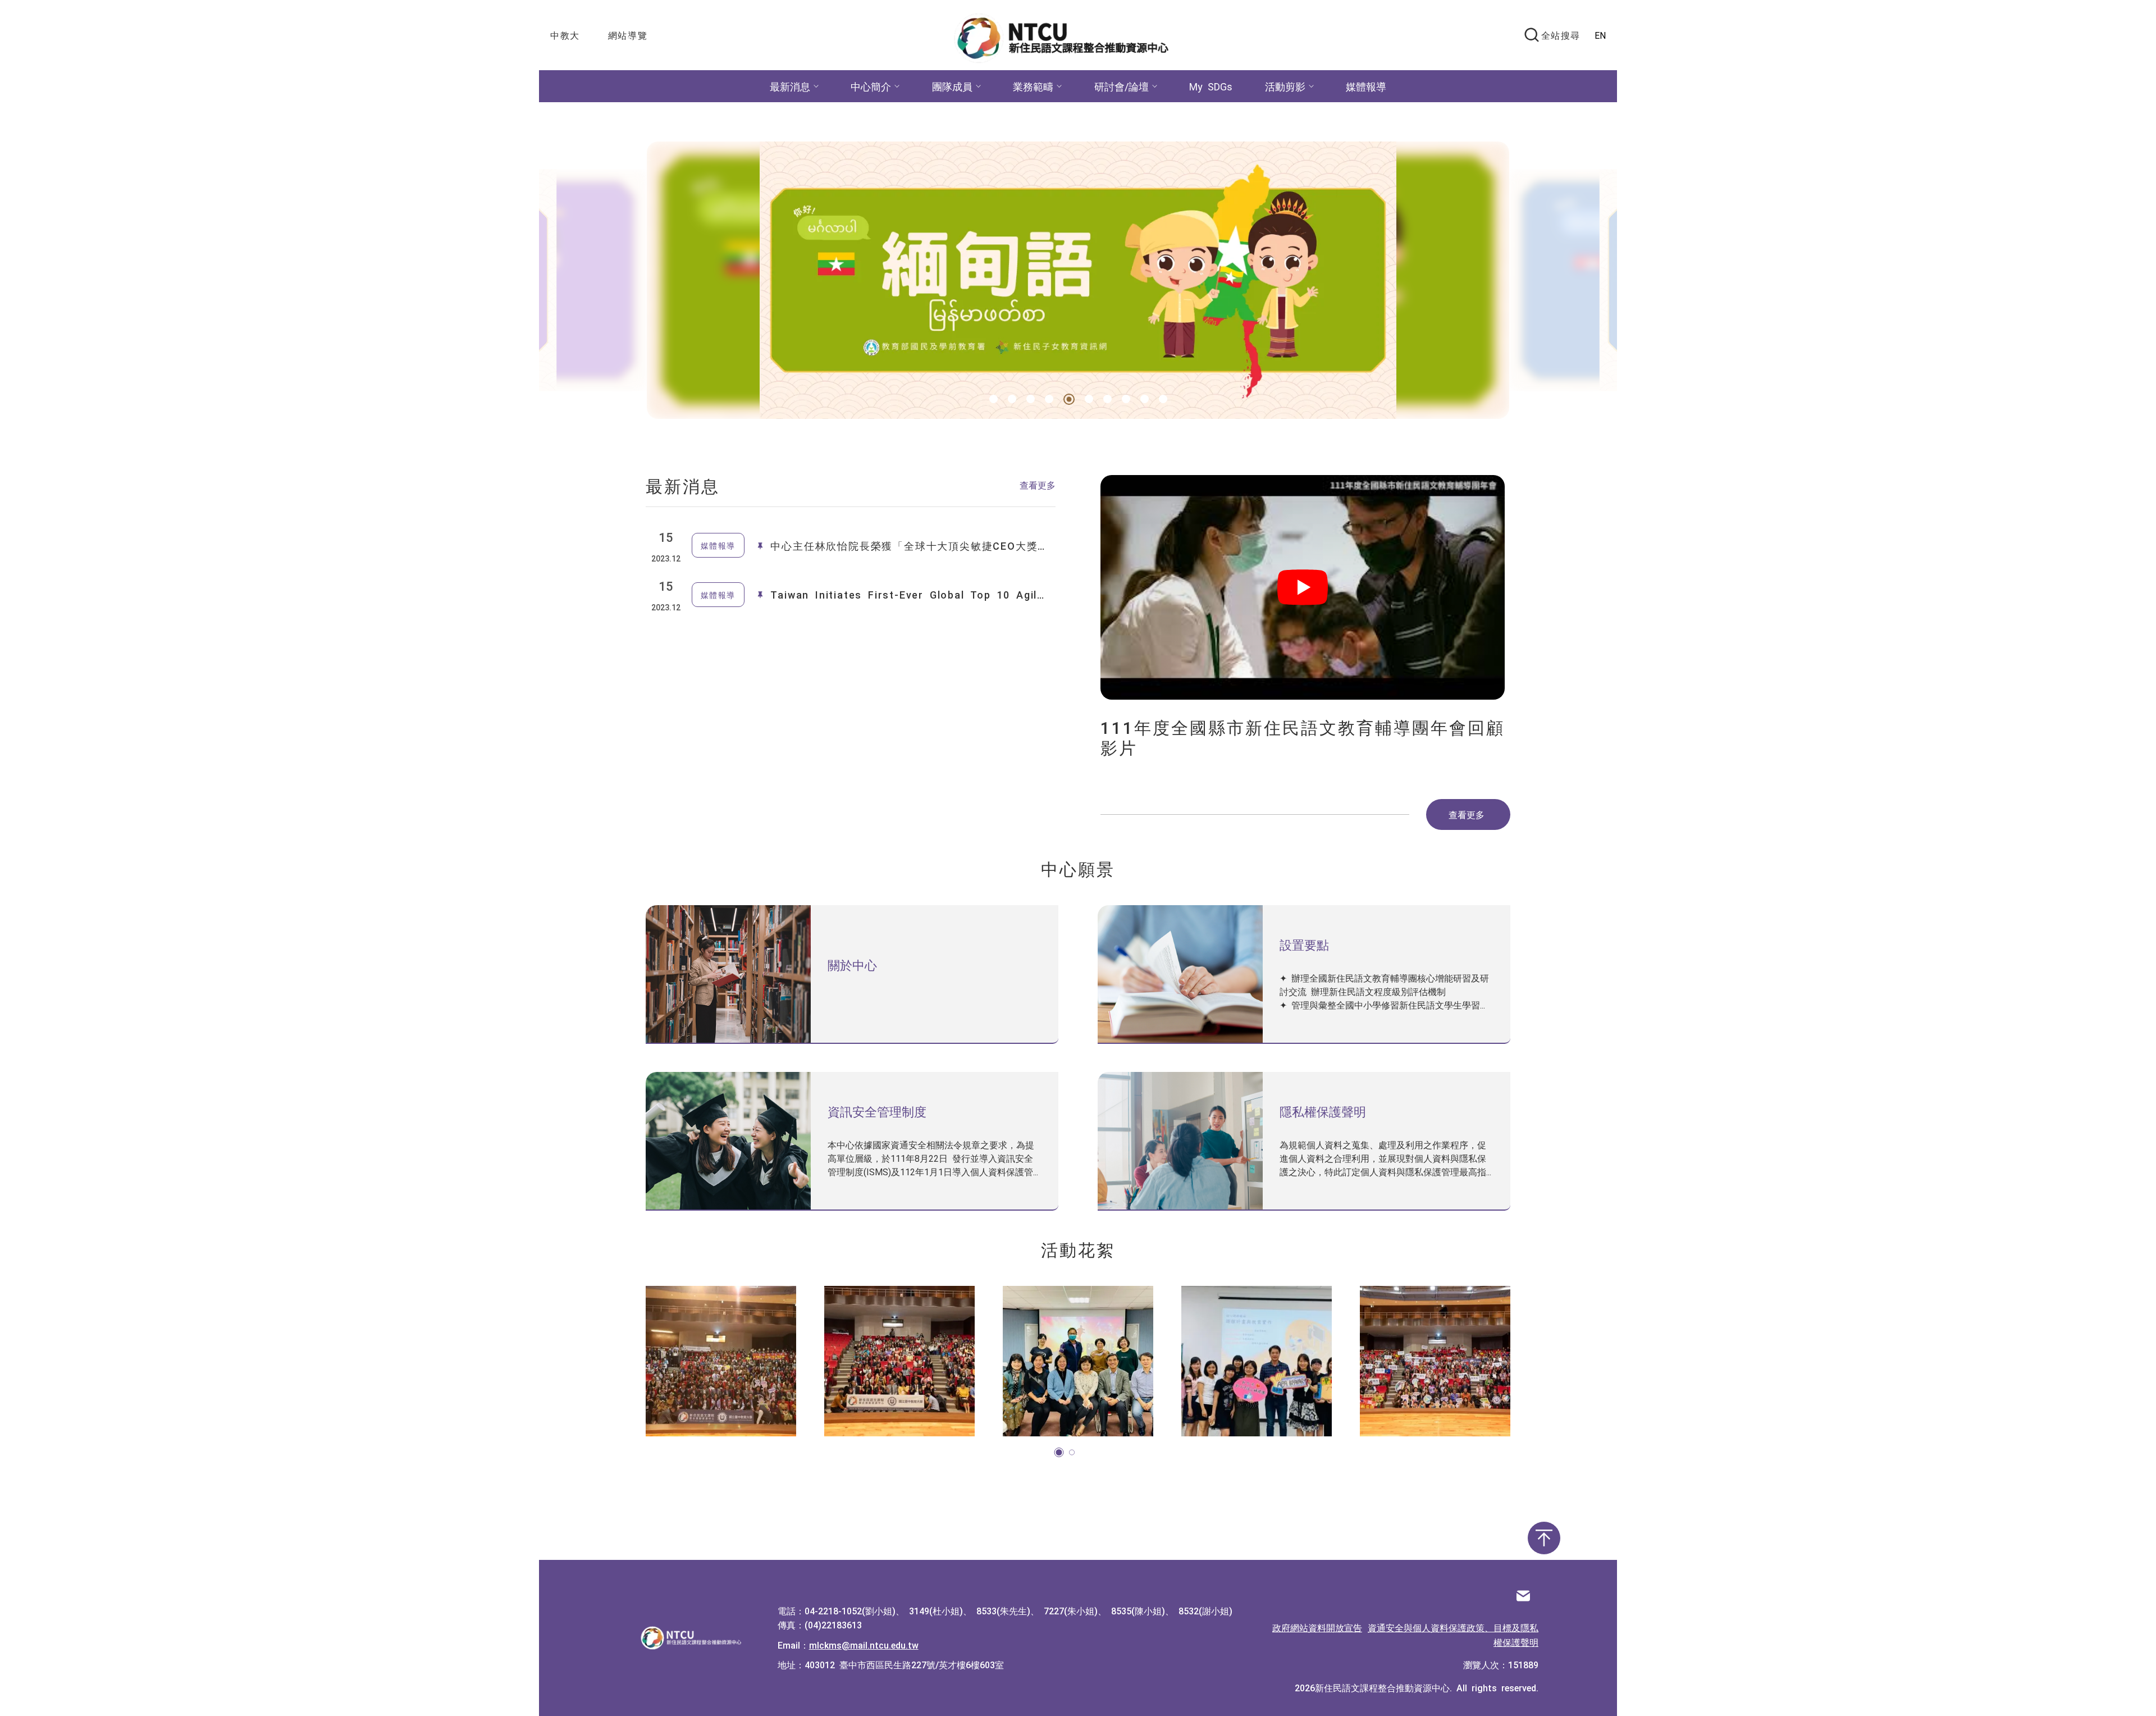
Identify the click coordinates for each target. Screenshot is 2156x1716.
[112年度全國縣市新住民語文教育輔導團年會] (721, 1361)
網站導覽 (628, 35)
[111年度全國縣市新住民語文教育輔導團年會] (899, 1361)
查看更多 (1038, 485)
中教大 (565, 35)
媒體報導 (1366, 86)
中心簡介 (871, 86)
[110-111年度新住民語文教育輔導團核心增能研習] (1078, 1361)
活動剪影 (1285, 86)
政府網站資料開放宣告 (1317, 1627)
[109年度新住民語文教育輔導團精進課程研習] (1257, 1361)
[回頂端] (1544, 1538)
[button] (994, 399)
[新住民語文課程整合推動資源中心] (1068, 35)
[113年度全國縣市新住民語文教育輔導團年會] (1435, 1361)
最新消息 (790, 86)
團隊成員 (952, 86)
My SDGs (1211, 86)
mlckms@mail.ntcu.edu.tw (864, 1645)
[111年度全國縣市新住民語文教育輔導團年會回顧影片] (1305, 587)
